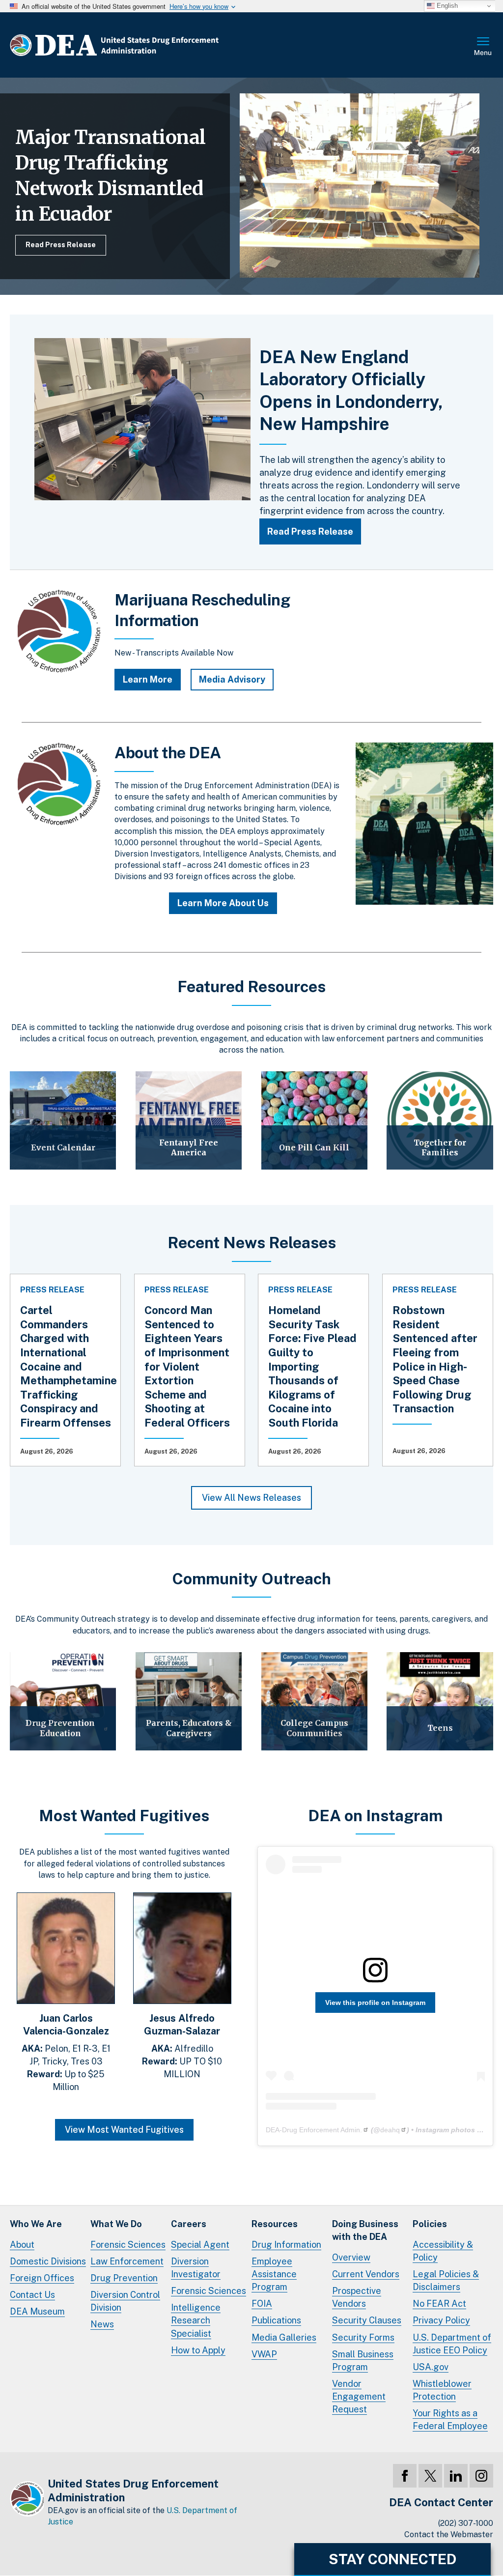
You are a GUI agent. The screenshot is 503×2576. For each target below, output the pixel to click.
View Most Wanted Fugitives (124, 2130)
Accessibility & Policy (443, 2251)
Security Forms (363, 2337)
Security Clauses (367, 2320)
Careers (189, 2224)
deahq (390, 2130)
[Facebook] (405, 2476)
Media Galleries (284, 2337)
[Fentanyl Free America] (189, 1120)
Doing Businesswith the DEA (365, 2230)
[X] (430, 2476)
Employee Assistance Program (274, 2274)
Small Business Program (363, 2361)
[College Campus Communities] (314, 1701)
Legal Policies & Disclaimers (446, 2280)
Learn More (148, 679)
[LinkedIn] (456, 2476)
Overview (351, 2257)
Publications (276, 2320)
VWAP (264, 2354)
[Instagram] (481, 2476)
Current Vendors (366, 2274)
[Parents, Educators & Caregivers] (189, 1701)
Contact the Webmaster (449, 2534)
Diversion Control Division (125, 2301)
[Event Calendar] (63, 1120)
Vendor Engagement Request (359, 2396)
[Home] (144, 45)
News (102, 2324)
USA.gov (431, 2367)
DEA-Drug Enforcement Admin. (314, 2130)
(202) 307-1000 (466, 2523)
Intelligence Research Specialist (196, 2320)
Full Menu (483, 47)
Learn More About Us (223, 903)
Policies (430, 2224)
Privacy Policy (441, 2320)
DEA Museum (37, 2311)
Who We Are (36, 2224)
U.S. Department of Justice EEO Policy (452, 2344)
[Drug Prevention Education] (63, 1701)
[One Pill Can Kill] (314, 1120)
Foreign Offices (42, 2278)
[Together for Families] (440, 1120)
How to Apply (198, 2350)
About (22, 2245)
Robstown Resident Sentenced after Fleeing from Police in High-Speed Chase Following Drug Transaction (435, 1359)
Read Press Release (61, 245)
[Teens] (440, 1701)
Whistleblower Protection (442, 2390)
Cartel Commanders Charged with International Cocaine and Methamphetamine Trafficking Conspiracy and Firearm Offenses (69, 1366)
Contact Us (32, 2295)
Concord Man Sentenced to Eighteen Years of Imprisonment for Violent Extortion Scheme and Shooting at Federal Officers (187, 1366)
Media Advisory (232, 679)
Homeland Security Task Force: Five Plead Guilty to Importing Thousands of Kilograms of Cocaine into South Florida (312, 1366)
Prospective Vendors (357, 2297)
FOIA (262, 2304)
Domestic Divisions (48, 2261)
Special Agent (200, 2245)
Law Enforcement (127, 2261)
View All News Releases (251, 1498)
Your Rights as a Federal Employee (450, 2419)
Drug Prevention (124, 2278)
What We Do (116, 2224)
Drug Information (286, 2245)
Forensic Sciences (128, 2245)
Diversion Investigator (196, 2268)
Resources (275, 2224)
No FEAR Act (439, 2304)
